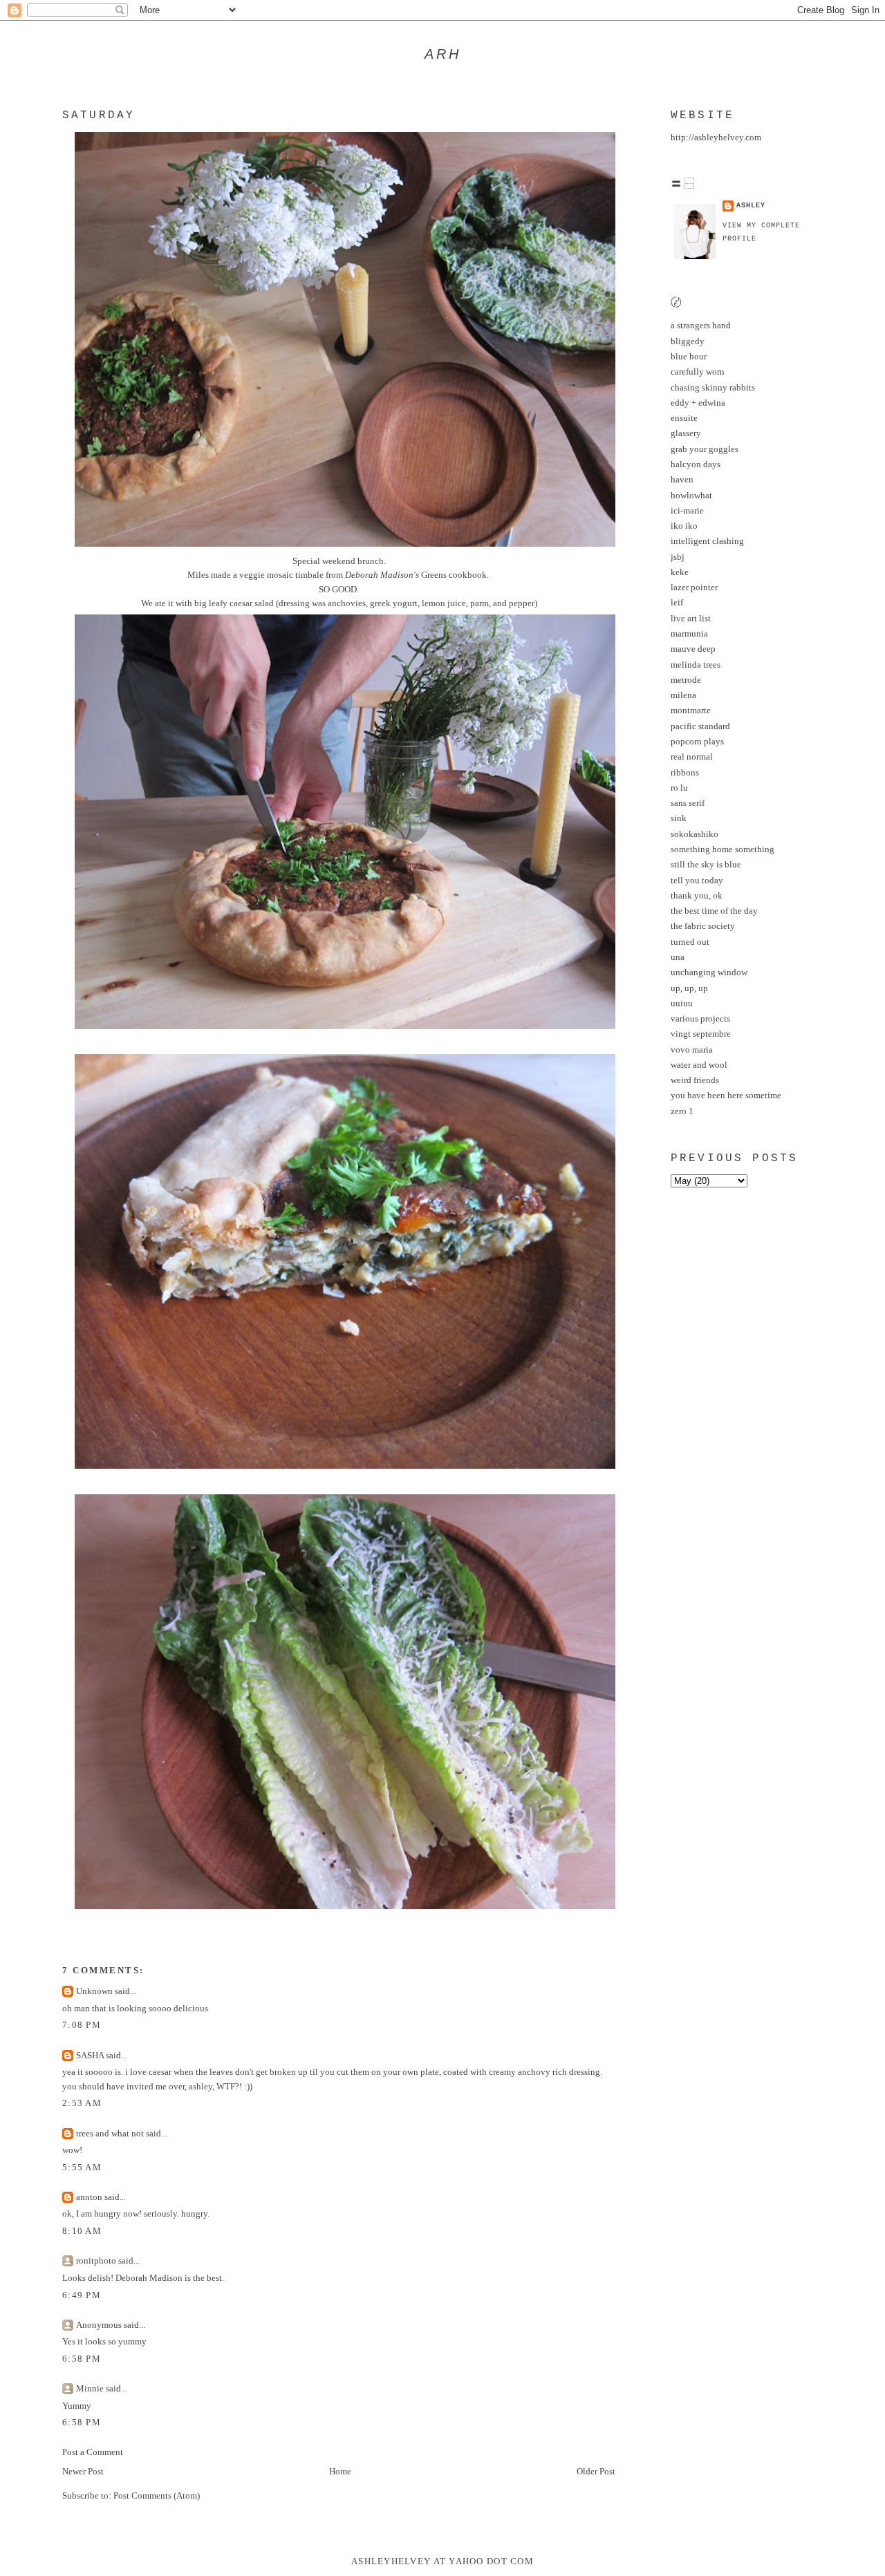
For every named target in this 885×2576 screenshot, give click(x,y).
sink (679, 818)
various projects (700, 1019)
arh (443, 54)
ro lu (679, 788)
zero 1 (682, 1111)
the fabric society (703, 926)
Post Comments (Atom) (157, 2496)
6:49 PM (82, 2295)
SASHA (90, 2056)
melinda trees (696, 665)
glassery (686, 433)
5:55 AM (82, 2168)
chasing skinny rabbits (713, 388)
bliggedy (688, 341)
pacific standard (700, 726)
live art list (691, 619)
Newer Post (83, 2472)
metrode (686, 680)
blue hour (689, 357)
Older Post (596, 2472)
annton (89, 2197)
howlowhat (691, 496)
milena (683, 695)
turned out (690, 942)
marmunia (689, 634)
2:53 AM (82, 2103)
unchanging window (709, 972)
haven (682, 480)
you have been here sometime (726, 1096)
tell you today (697, 881)
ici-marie (687, 511)
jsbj (678, 557)
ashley (751, 206)
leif (677, 603)
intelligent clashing (707, 541)
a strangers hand (701, 326)
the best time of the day (714, 911)
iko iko (684, 526)
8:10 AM (82, 2231)
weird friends (695, 1080)
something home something (723, 849)
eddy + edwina (698, 403)
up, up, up (689, 988)
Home (340, 2472)
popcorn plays (697, 742)
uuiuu (682, 1004)
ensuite (684, 418)
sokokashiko (695, 834)
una (678, 957)
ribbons (685, 773)
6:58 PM (82, 2359)
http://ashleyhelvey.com (716, 138)
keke (680, 572)
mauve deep (693, 649)
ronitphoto (96, 2261)
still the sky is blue (706, 865)
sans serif (688, 803)
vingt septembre (701, 1034)
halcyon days (696, 464)
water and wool (699, 1065)
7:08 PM (82, 2025)
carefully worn (698, 372)
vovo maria (692, 1050)
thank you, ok (697, 896)
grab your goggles (705, 449)
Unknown (94, 1991)
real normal (692, 757)
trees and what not (110, 2134)
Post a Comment (93, 2452)
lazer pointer (694, 587)
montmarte (691, 711)
